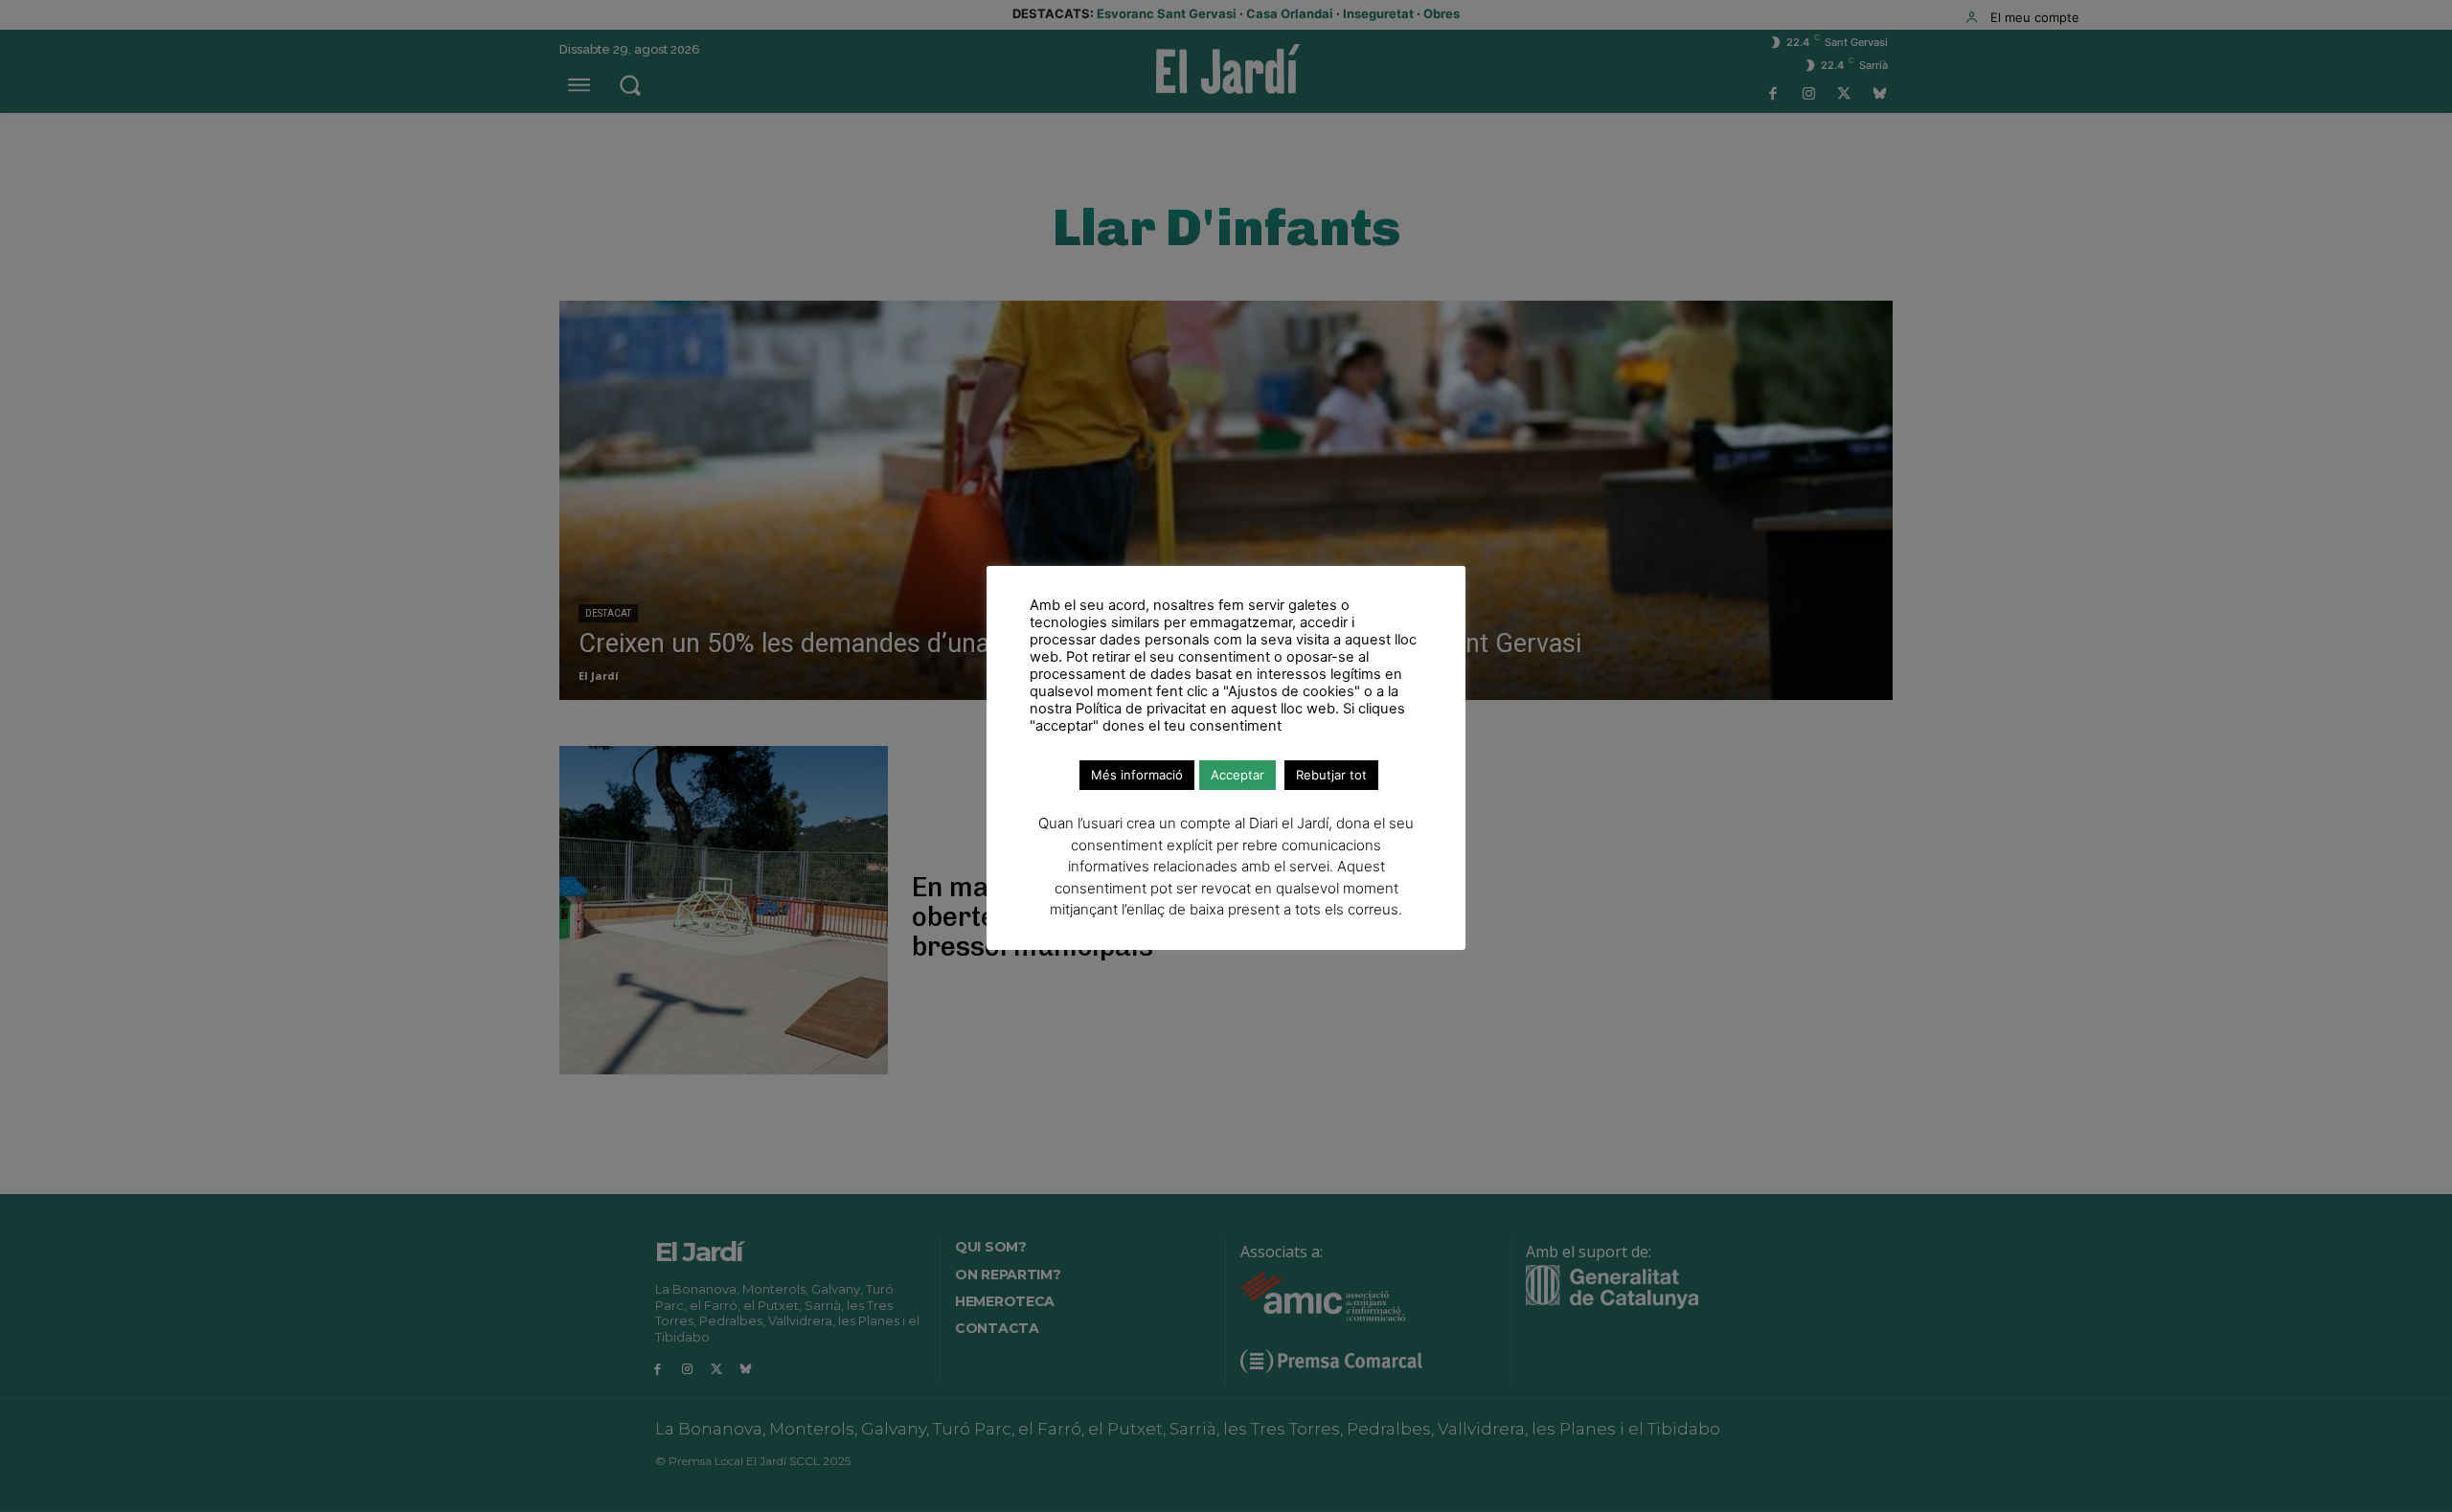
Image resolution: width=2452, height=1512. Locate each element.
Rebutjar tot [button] (1331, 775)
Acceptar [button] (1237, 775)
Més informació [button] (1137, 775)
